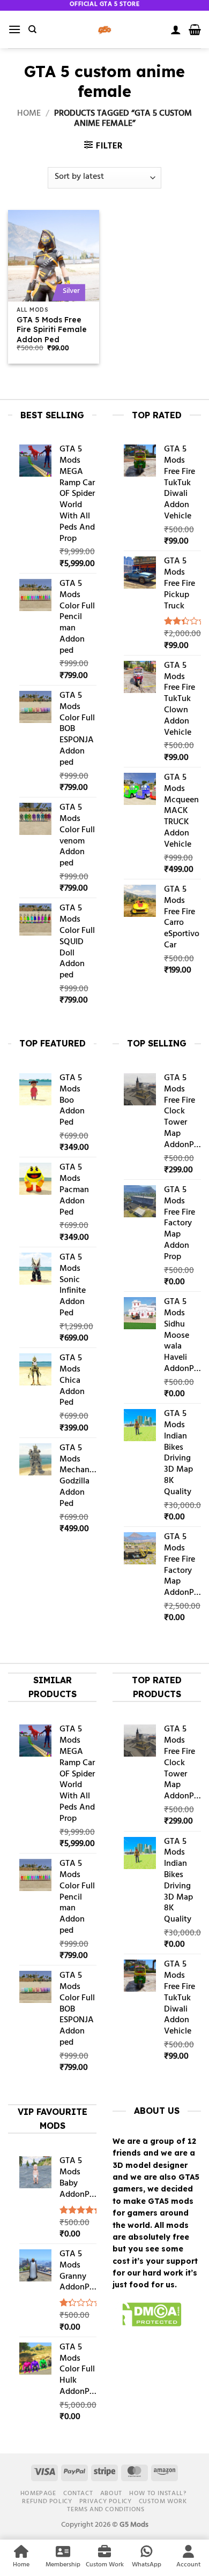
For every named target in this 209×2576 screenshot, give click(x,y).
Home (29, 114)
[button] (14, 29)
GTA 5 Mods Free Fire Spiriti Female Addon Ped (52, 329)
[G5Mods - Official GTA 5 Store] (104, 29)
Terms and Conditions (106, 2510)
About (111, 2494)
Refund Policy (47, 2502)
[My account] (176, 29)
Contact (78, 2494)
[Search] (32, 29)
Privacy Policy (106, 2502)
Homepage (38, 2494)
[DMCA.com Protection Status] (147, 2316)
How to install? (158, 2494)
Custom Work (163, 2502)
